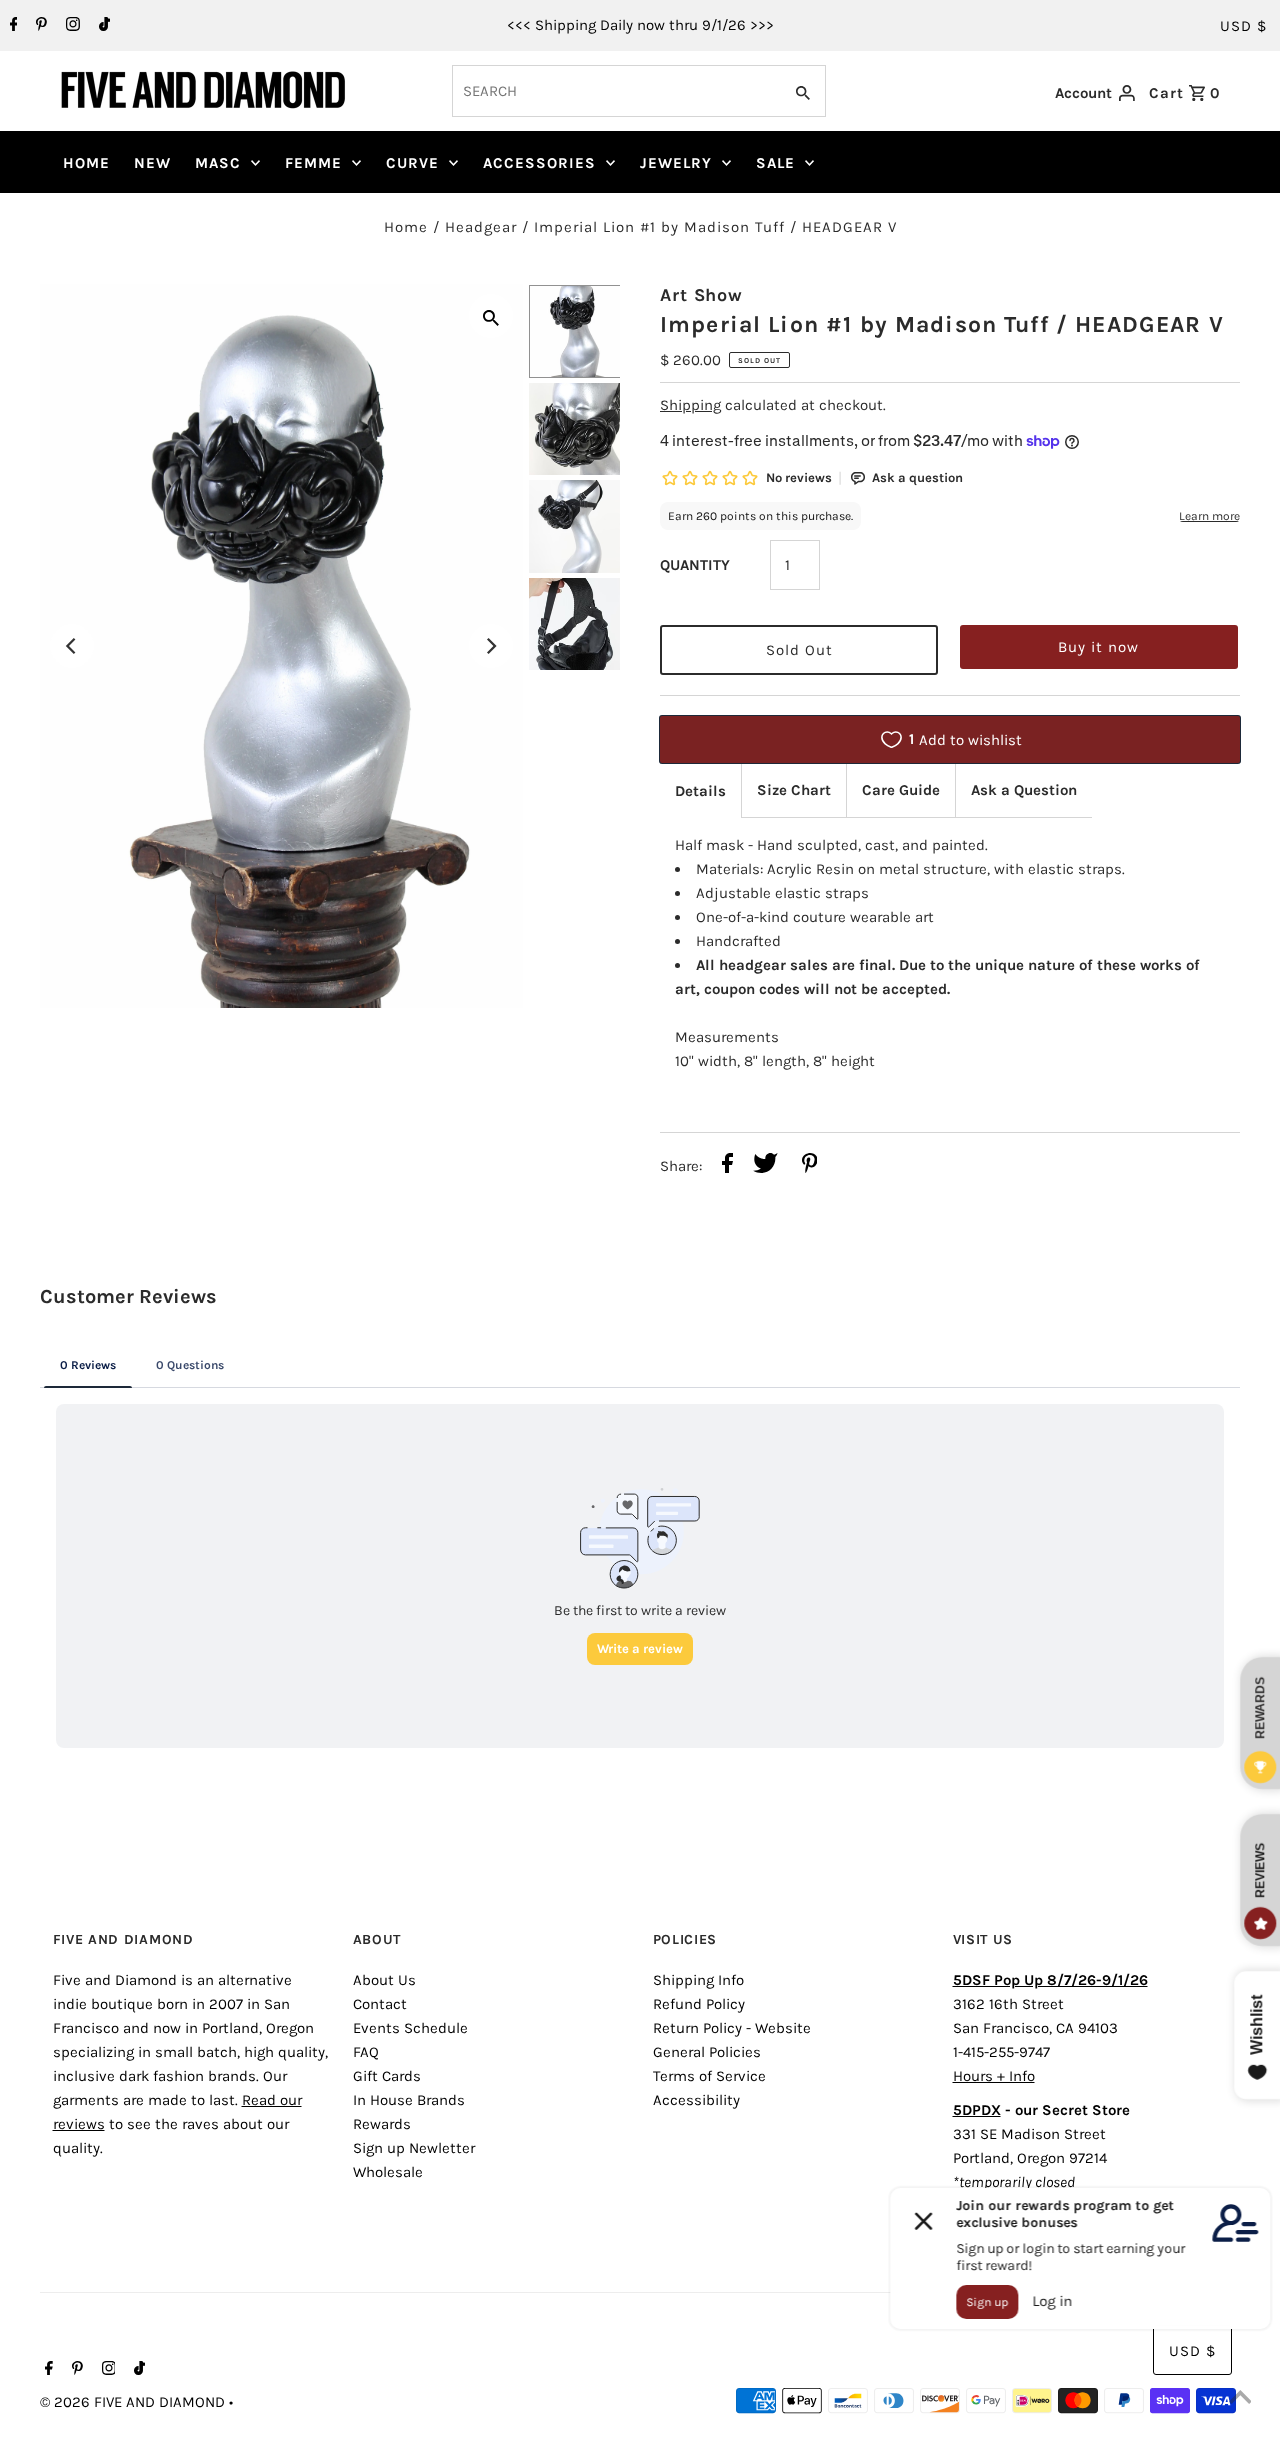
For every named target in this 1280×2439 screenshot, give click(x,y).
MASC (218, 163)
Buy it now (1098, 647)
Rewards (382, 2124)
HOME (86, 163)
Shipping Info (698, 1980)
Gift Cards (387, 2076)
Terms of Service (709, 2076)
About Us (384, 1980)
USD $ (1243, 26)
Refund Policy (699, 2004)
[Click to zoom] (491, 316)
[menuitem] (86, 163)
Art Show (701, 295)
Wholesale (388, 2172)
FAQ (366, 2052)
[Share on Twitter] (765, 1166)
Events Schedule (410, 2028)
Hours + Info (994, 2076)
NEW (152, 163)
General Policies (707, 2052)
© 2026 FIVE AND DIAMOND (134, 2402)
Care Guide (901, 790)
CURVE (412, 163)
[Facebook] (11, 26)
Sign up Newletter (414, 2148)
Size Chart (794, 790)
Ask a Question (1024, 790)
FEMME (313, 163)
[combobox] (615, 91)
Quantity (695, 565)
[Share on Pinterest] (810, 1166)
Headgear (481, 227)
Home (406, 227)
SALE (775, 163)
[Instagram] (70, 26)
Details (700, 791)
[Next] (491, 646)
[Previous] (72, 646)
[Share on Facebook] (727, 1166)
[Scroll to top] (1240, 2399)
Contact (380, 2004)
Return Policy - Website (732, 2028)
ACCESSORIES (539, 163)
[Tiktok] (102, 26)
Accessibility (696, 2100)
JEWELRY (676, 163)
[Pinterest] (39, 26)
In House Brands (409, 2100)
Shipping (690, 405)
